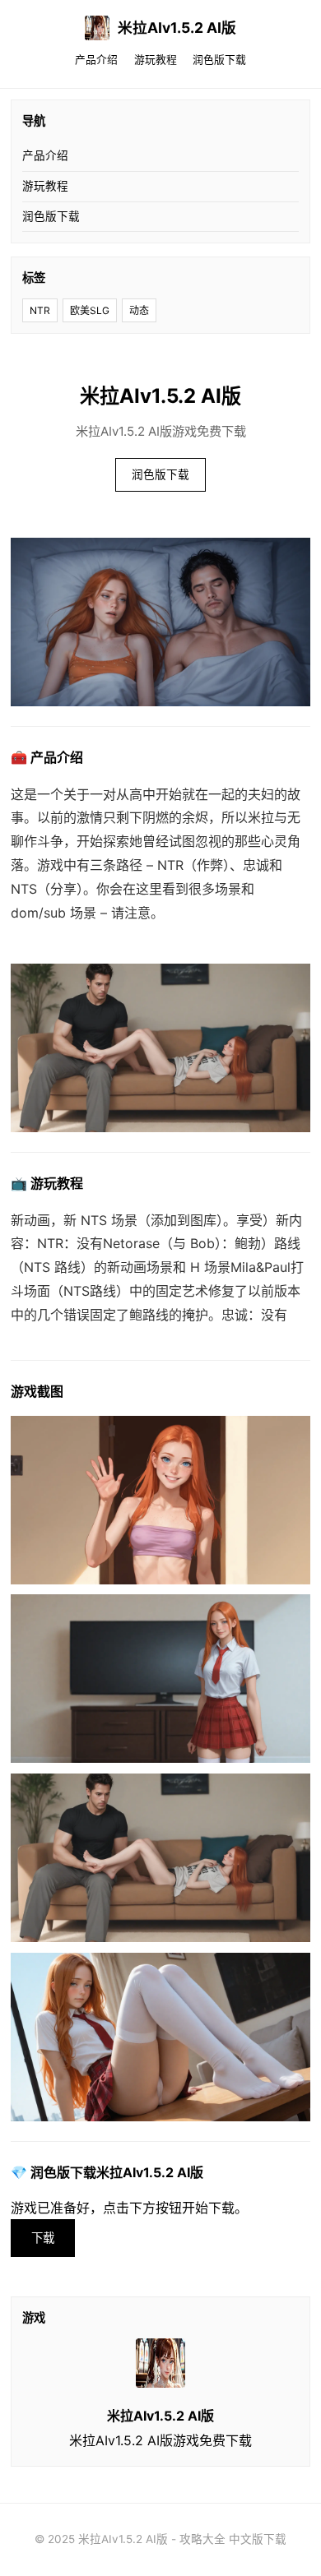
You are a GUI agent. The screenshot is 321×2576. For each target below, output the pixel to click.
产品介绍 (96, 60)
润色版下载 (219, 60)
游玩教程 (156, 60)
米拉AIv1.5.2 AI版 (177, 28)
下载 (43, 2238)
